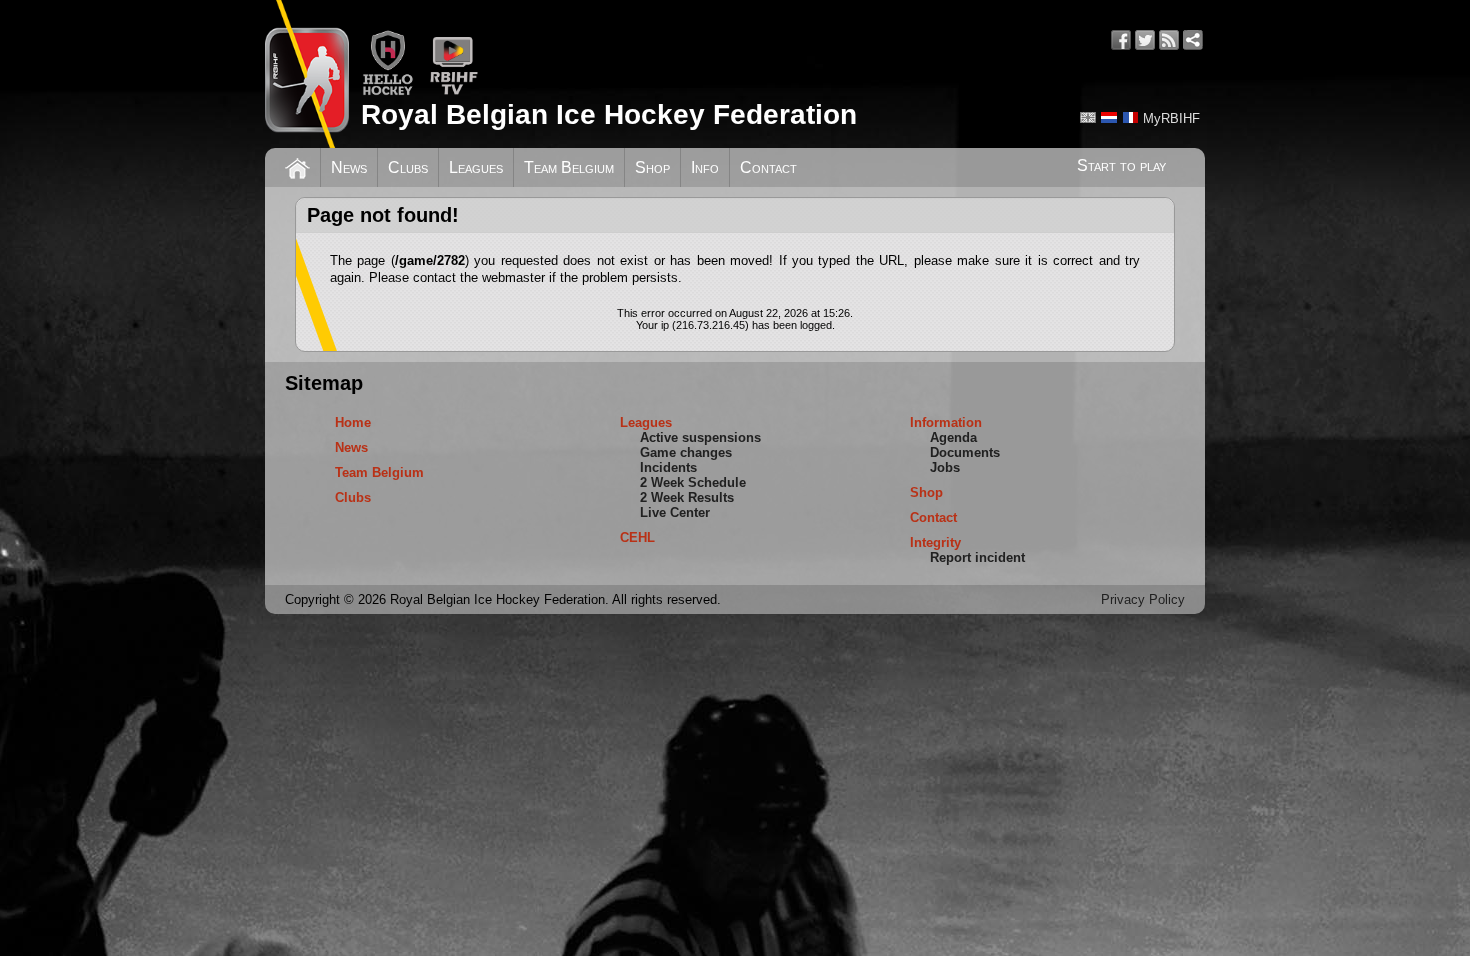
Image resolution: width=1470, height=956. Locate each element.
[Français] (1130, 117)
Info (705, 167)
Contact (768, 167)
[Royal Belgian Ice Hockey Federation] (307, 74)
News (349, 167)
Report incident (977, 557)
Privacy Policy (1143, 599)
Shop (652, 167)
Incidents (668, 467)
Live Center (675, 512)
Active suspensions (700, 437)
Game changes (686, 452)
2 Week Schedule (693, 482)
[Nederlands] (1109, 117)
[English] (1088, 117)
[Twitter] (1145, 40)
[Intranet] (1193, 40)
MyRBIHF (1171, 118)
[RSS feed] (1169, 40)
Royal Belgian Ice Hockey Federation (609, 114)
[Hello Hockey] (387, 91)
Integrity (935, 542)
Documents (965, 452)
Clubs (408, 167)
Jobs (945, 467)
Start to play (1121, 165)
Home (353, 422)
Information (946, 422)
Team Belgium (569, 167)
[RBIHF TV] (453, 91)
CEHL (637, 537)
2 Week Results (687, 497)
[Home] (297, 166)
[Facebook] (1121, 40)
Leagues (476, 167)
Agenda (953, 437)
